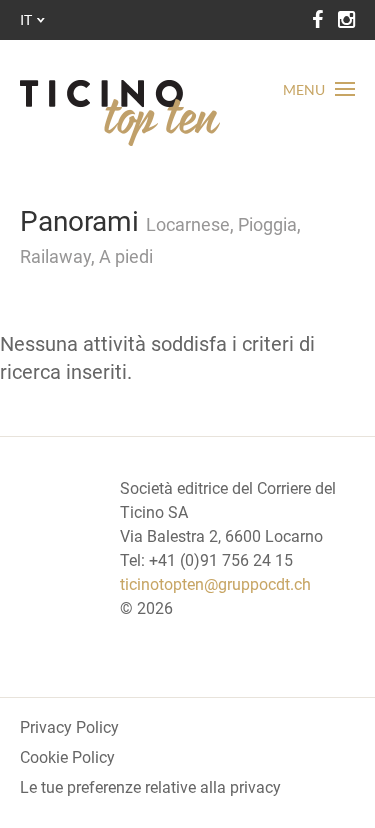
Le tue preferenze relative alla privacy (150, 787)
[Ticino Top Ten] (120, 113)
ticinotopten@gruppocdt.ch (215, 584)
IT (26, 19)
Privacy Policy (69, 727)
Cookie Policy (67, 757)
